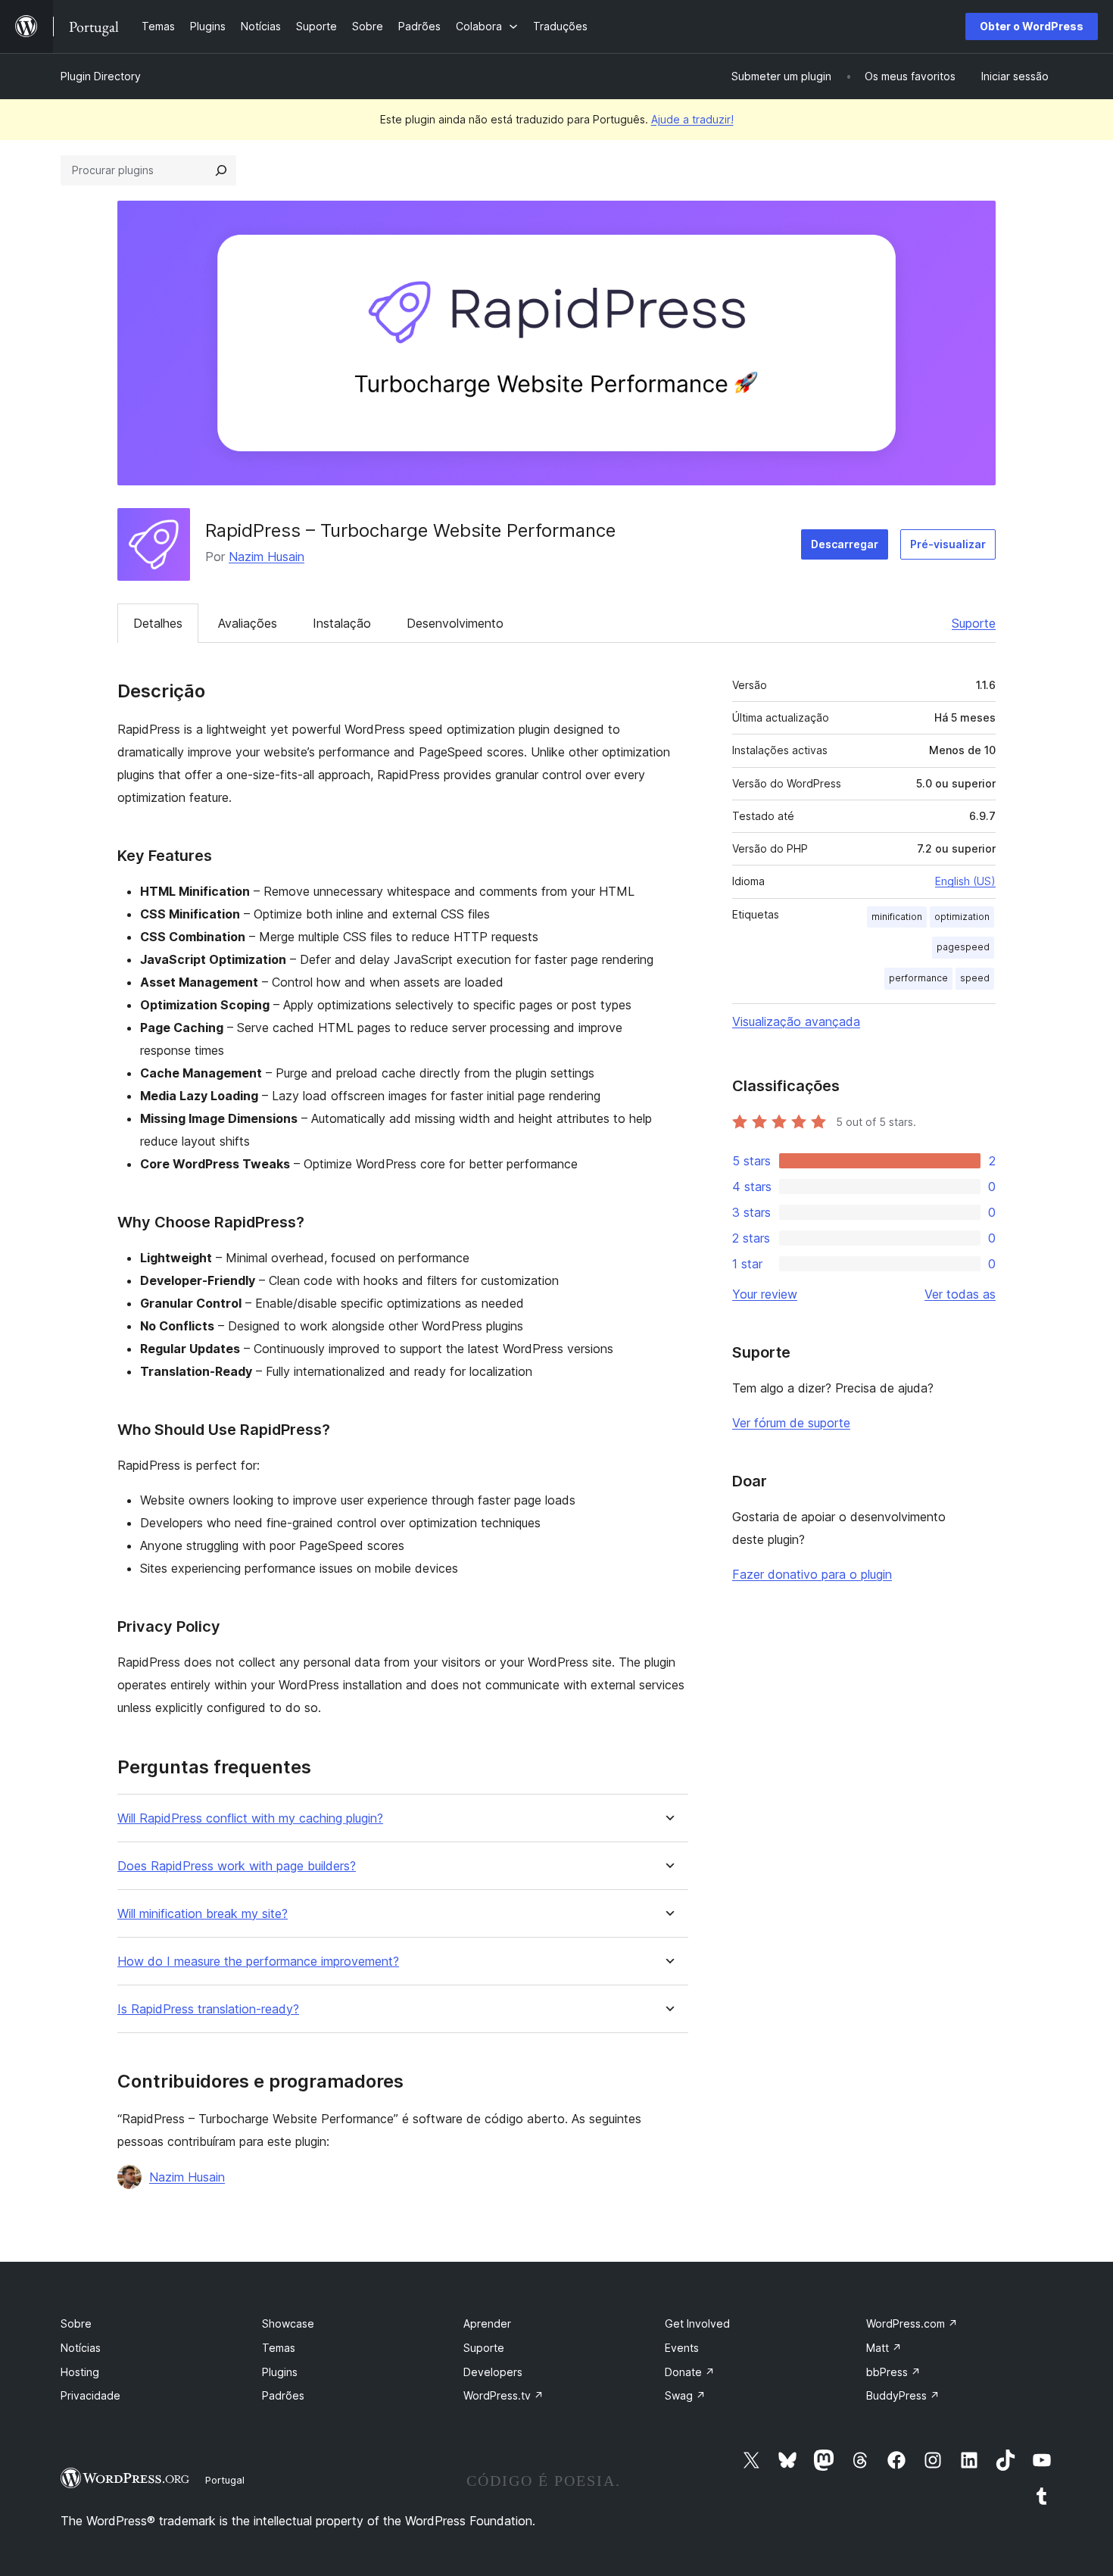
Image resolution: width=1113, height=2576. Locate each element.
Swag (685, 2395)
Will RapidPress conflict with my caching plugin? (250, 1818)
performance (918, 978)
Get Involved (697, 2323)
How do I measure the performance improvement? (258, 1962)
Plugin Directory (101, 76)
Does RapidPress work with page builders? (237, 1866)
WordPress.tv (503, 2395)
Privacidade (90, 2395)
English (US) (965, 881)
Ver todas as (960, 1294)
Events (682, 2348)
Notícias (81, 2348)
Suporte (974, 623)
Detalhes (158, 623)
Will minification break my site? (203, 1914)
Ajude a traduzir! (692, 119)
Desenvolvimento (455, 623)
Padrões (283, 2395)
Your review (765, 1294)
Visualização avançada (796, 1021)
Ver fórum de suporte (791, 1423)
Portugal (225, 2480)
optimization (962, 917)
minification (897, 917)
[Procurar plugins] (221, 170)
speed (975, 978)
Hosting (80, 2372)
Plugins (280, 2372)
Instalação (342, 623)
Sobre (76, 2323)
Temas (279, 2348)
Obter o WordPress (1032, 26)
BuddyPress (903, 2395)
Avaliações (248, 623)
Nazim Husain (267, 557)
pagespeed (963, 947)
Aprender (487, 2323)
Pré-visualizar (948, 544)
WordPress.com (912, 2323)
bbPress (893, 2372)
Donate (690, 2372)
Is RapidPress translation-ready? (208, 2009)
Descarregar (845, 544)
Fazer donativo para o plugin (812, 1574)
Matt (884, 2348)
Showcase (288, 2323)
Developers (493, 2372)
